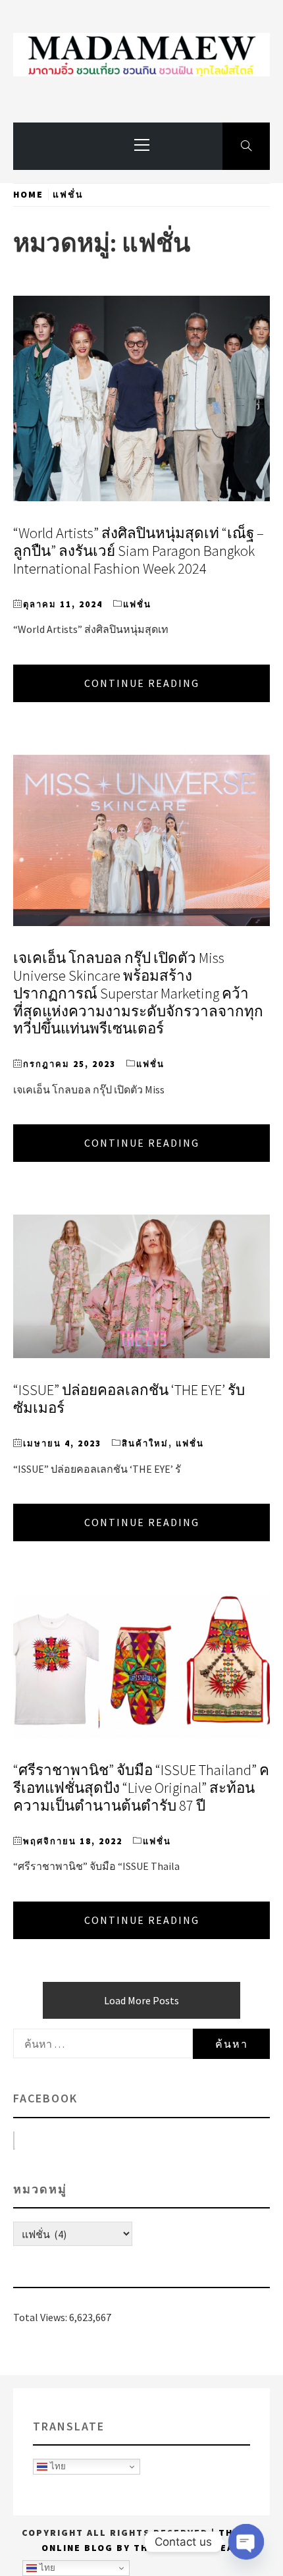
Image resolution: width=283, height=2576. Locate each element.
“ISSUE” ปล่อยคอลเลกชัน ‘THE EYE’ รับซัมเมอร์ (129, 1399)
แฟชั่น (137, 604)
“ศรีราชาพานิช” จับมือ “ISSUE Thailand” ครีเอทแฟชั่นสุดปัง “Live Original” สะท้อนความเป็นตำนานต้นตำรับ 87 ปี (141, 1788)
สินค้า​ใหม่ (145, 1443)
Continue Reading (142, 683)
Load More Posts (141, 2000)
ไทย (57, 2466)
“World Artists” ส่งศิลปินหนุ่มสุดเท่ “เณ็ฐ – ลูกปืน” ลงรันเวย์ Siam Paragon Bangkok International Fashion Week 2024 (139, 551)
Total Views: (41, 2317)
